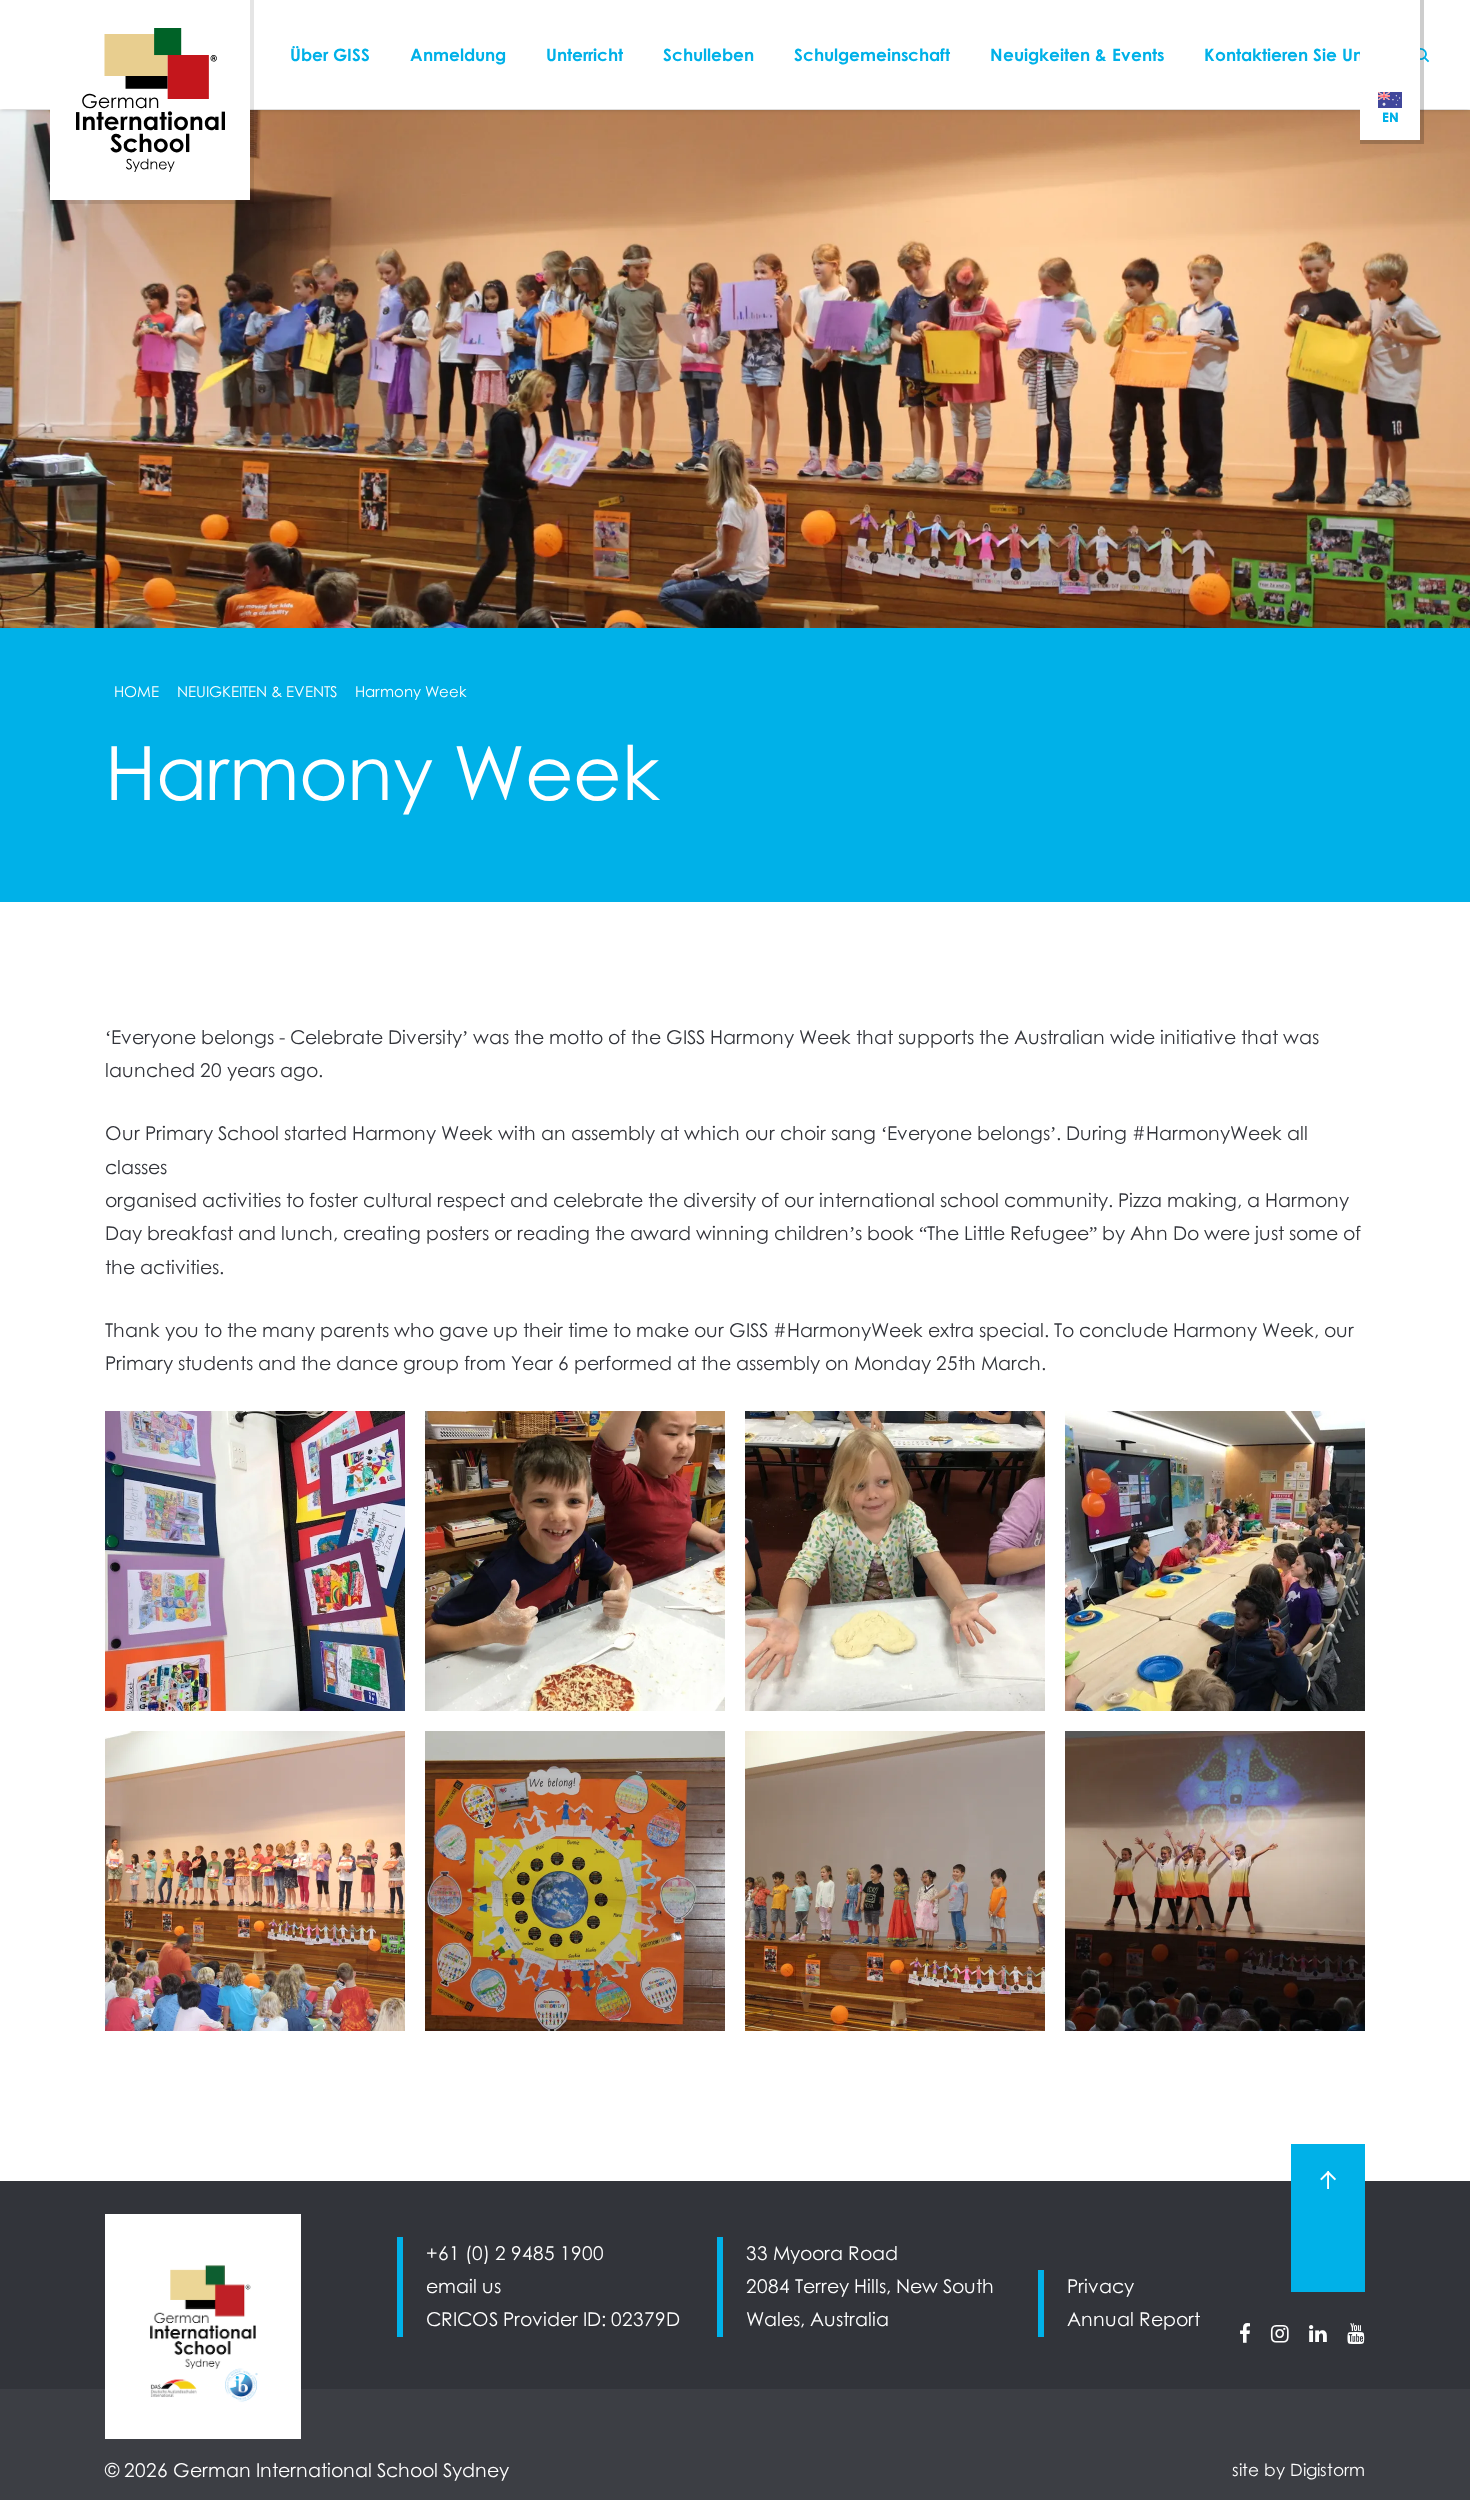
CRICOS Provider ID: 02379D (553, 2319)
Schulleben (708, 54)
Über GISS (330, 54)
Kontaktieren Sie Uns (1287, 54)
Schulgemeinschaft (872, 54)
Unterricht (584, 54)
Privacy (1100, 2286)
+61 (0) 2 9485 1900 (515, 2253)
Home (136, 691)
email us (463, 2286)
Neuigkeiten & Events (1077, 54)
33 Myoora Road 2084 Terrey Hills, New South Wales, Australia (870, 2286)
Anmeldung (458, 54)
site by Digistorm (1298, 2470)
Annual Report (1133, 2319)
